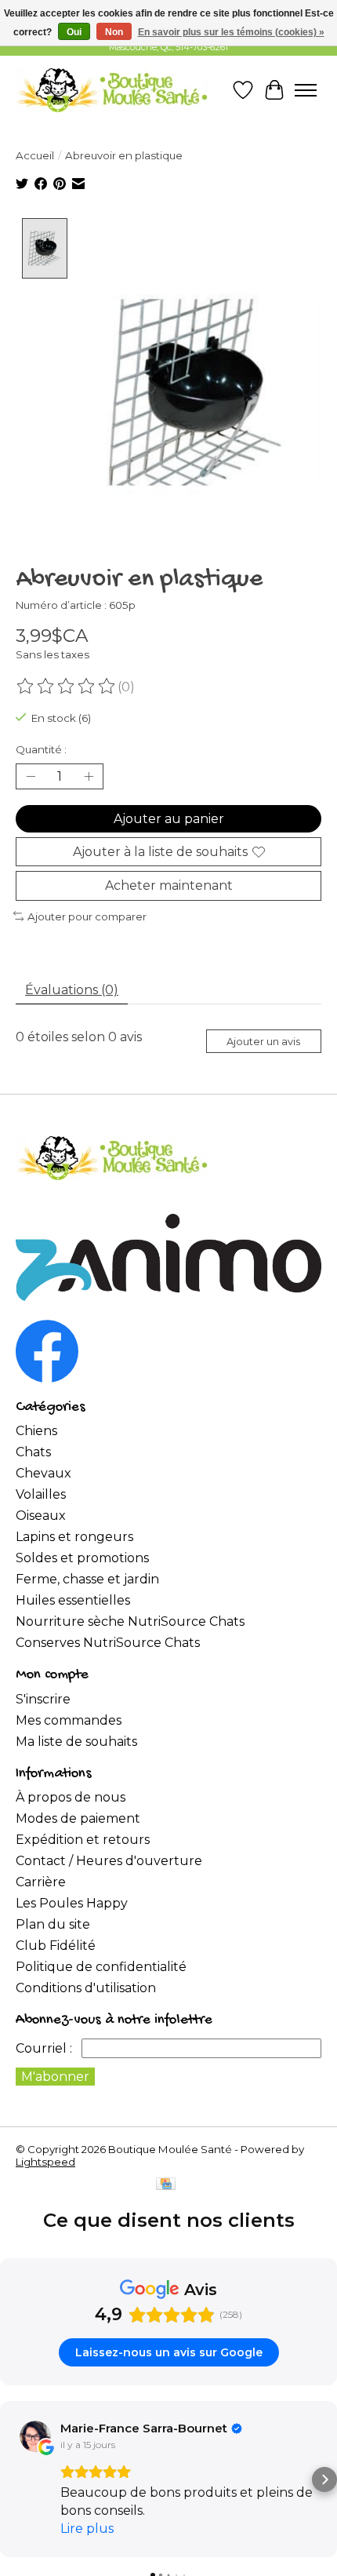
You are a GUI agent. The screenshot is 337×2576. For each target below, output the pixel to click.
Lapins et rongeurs (74, 1537)
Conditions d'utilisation (86, 1988)
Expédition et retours (83, 1840)
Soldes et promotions (82, 1558)
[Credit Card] (166, 2185)
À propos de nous (71, 1797)
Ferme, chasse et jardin (87, 1579)
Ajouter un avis (263, 1042)
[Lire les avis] (67, 687)
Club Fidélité (56, 1946)
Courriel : (44, 2048)
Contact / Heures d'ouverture (109, 1861)
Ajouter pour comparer (87, 916)
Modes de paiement (78, 1818)
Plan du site (53, 1924)
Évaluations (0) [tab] (72, 990)
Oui (74, 32)
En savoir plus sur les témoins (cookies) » (231, 32)
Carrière (41, 1882)
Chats (33, 1452)
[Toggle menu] (306, 90)
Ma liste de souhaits (76, 1742)
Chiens (36, 1431)
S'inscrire (43, 1699)
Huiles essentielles (73, 1600)
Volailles (41, 1494)
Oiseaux (41, 1516)
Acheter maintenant (169, 885)
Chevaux (43, 1473)
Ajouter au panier (169, 819)
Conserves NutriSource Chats (108, 1643)
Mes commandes (69, 1720)
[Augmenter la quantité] (89, 777)
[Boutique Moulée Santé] (112, 90)
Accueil (35, 155)
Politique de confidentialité (101, 1967)
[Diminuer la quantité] (31, 777)
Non (114, 32)
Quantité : (41, 749)
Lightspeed (45, 2162)
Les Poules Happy (72, 1903)
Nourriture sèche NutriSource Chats (130, 1621)
